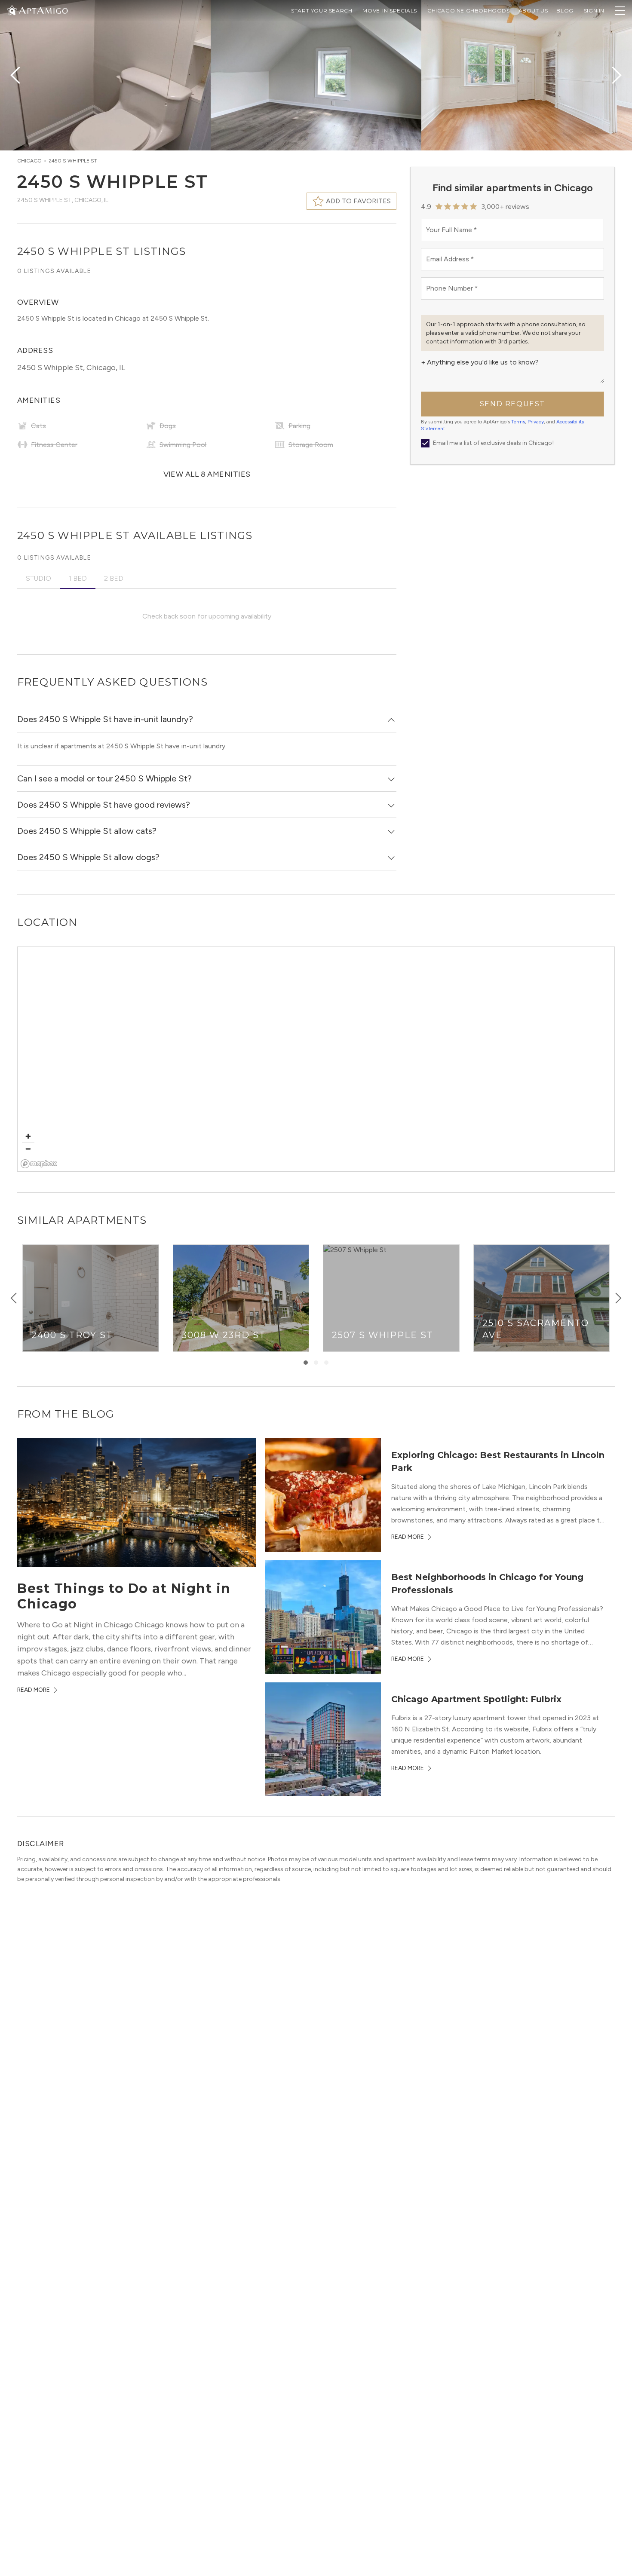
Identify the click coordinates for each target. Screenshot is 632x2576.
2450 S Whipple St (73, 161)
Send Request (512, 404)
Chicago (29, 161)
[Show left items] (14, 1298)
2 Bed (114, 578)
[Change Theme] (12, 10)
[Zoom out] (28, 1149)
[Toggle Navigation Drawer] (620, 11)
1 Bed (78, 578)
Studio (38, 578)
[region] (316, 1060)
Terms (518, 422)
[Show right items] (618, 1298)
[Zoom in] (28, 1136)
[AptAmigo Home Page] (43, 10)
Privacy (536, 422)
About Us (533, 11)
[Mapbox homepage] (39, 1164)
